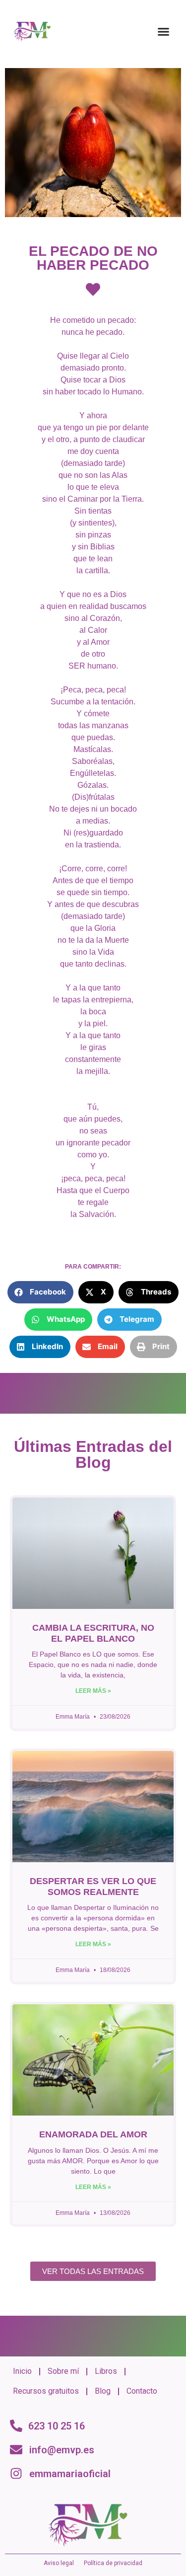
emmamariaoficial (70, 2474)
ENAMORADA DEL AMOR (93, 2134)
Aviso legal (59, 2563)
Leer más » (93, 1691)
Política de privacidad (113, 2563)
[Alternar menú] (163, 32)
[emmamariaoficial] (16, 2473)
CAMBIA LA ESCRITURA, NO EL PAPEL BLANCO (93, 1633)
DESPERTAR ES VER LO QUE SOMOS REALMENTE (93, 1887)
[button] (40, 1292)
